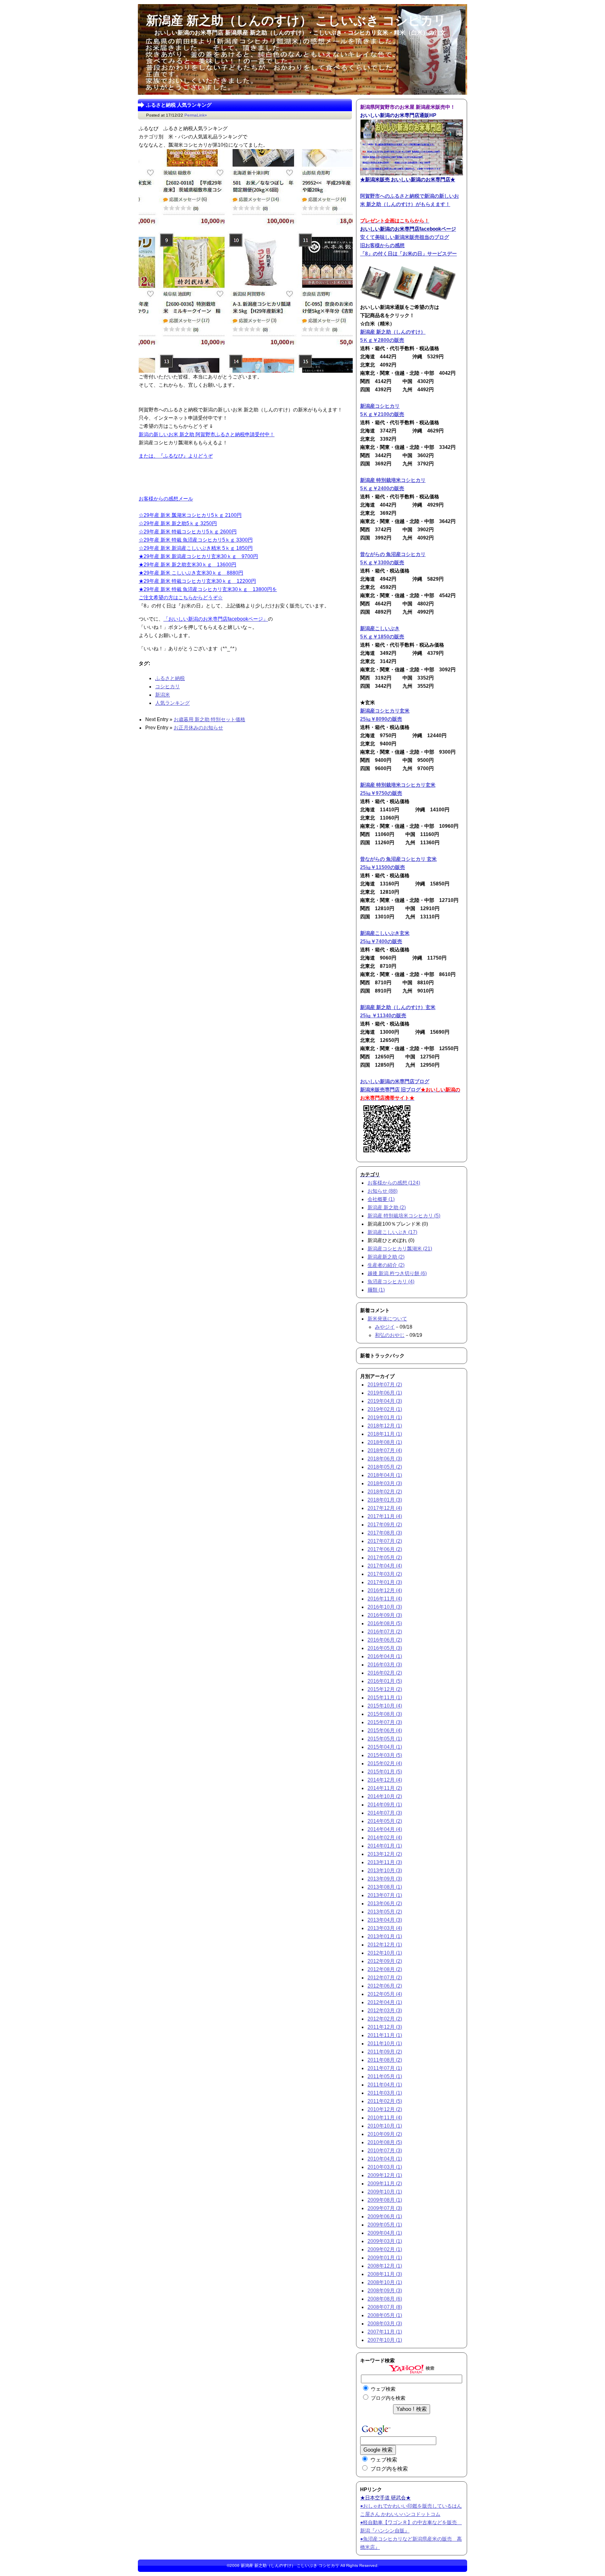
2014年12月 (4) (385, 1780)
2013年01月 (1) (385, 1936)
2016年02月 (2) (385, 1673)
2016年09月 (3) (385, 1615)
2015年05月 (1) (385, 1739)
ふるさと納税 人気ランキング (179, 105)
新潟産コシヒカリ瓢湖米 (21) (400, 1249)
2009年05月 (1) (385, 2225)
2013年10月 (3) (385, 1871)
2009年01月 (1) (385, 2258)
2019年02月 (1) (385, 1409)
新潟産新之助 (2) (386, 1257)
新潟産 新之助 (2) (387, 1207)
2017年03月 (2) (385, 1574)
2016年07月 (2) (385, 1632)
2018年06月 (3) (385, 1459)
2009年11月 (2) (385, 2184)
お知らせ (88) (383, 1191)
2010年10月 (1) (385, 2126)
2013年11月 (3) (385, 1862)
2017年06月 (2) (385, 1549)
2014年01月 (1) (385, 1846)
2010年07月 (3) (385, 2151)
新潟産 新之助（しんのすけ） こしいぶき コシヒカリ (290, 2565)
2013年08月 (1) (385, 1887)
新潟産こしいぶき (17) (392, 1232)
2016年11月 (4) (385, 1599)
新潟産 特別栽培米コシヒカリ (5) (404, 1216)
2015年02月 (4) (385, 1763)
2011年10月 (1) (385, 2044)
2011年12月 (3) (385, 2027)
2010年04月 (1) (385, 2159)
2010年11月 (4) (385, 2118)
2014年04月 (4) (385, 1829)
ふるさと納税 (170, 678)
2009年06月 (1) (385, 2216)
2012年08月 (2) (385, 1969)
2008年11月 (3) (385, 2274)
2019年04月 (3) (385, 1401)
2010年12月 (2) (385, 2109)
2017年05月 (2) (385, 1558)
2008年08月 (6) (385, 2299)
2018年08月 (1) (385, 1442)
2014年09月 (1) (385, 1805)
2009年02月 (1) (385, 2249)
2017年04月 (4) (385, 1566)
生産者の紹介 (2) (386, 1265)
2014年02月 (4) (385, 1838)
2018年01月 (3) (385, 1500)
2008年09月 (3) (385, 2291)
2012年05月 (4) (385, 1994)
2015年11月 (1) (385, 1698)
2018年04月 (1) (385, 1475)
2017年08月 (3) (385, 1533)
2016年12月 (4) (385, 1590)
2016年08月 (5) (385, 1623)
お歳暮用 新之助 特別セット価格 (209, 719)
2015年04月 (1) (385, 1747)
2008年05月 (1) (385, 2315)
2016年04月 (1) (385, 1656)
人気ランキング (172, 703)
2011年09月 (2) (385, 2052)
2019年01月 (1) (385, 1418)
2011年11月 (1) (385, 2035)
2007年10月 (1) (385, 2340)
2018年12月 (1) (385, 1426)
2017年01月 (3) (385, 1582)
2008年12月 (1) (385, 2266)
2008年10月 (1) (385, 2282)
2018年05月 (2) (385, 1467)
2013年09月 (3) (385, 1879)
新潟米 (163, 695)
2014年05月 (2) (385, 1821)
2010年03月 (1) (385, 2167)
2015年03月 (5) (385, 1755)
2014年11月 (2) (385, 1788)
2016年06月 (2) (385, 1640)
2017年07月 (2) (385, 1541)
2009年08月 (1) (385, 2200)
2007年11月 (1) (385, 2332)
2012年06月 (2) (385, 1986)
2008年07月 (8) (385, 2307)
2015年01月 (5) (385, 1772)
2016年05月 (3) (385, 1648)
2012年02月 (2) (385, 2019)
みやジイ (385, 1327)
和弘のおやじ (390, 1335)
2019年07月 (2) (385, 1385)
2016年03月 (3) (385, 1665)
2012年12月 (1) (385, 1945)
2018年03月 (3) (385, 1483)
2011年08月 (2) (385, 2060)
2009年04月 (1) (385, 2233)
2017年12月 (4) (385, 1508)
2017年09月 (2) (385, 1525)
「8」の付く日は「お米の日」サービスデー (408, 254)
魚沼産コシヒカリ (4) (391, 1282)
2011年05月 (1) (385, 2076)
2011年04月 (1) (385, 2085)
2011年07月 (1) (385, 2068)
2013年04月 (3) (385, 1920)
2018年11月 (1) (385, 1434)
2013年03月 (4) (385, 1928)
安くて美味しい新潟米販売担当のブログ (405, 237)
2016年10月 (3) (385, 1607)
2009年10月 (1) (385, 2192)
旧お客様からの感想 (382, 245)
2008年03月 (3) (385, 2324)
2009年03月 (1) (385, 2241)
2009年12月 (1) (385, 2175)
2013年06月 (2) (385, 1903)
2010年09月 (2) (385, 2134)
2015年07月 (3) (385, 1722)
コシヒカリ (168, 687)
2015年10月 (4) (385, 1706)
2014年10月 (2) (385, 1796)
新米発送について (387, 1319)
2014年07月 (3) (385, 1813)
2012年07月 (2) (385, 1978)
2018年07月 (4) (385, 1450)
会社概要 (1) (381, 1199)
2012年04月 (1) (385, 2002)
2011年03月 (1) (385, 2093)
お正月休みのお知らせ (198, 728)
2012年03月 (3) (385, 2011)
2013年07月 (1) (385, 1895)
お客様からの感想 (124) (394, 1183)
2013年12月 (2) (385, 1854)
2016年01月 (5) (385, 1681)
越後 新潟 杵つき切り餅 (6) (397, 1273)
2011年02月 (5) (385, 2101)
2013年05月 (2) (385, 1912)
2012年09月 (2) (385, 1961)
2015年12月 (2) (385, 1689)
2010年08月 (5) (385, 2142)
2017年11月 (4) (385, 1516)
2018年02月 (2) (385, 1492)
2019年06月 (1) (385, 1393)
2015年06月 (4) (385, 1731)
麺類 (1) (376, 1290)
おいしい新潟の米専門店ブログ (395, 1081)
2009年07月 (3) (385, 2208)
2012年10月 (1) (385, 1953)
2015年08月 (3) (385, 1714)
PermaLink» (196, 115)
